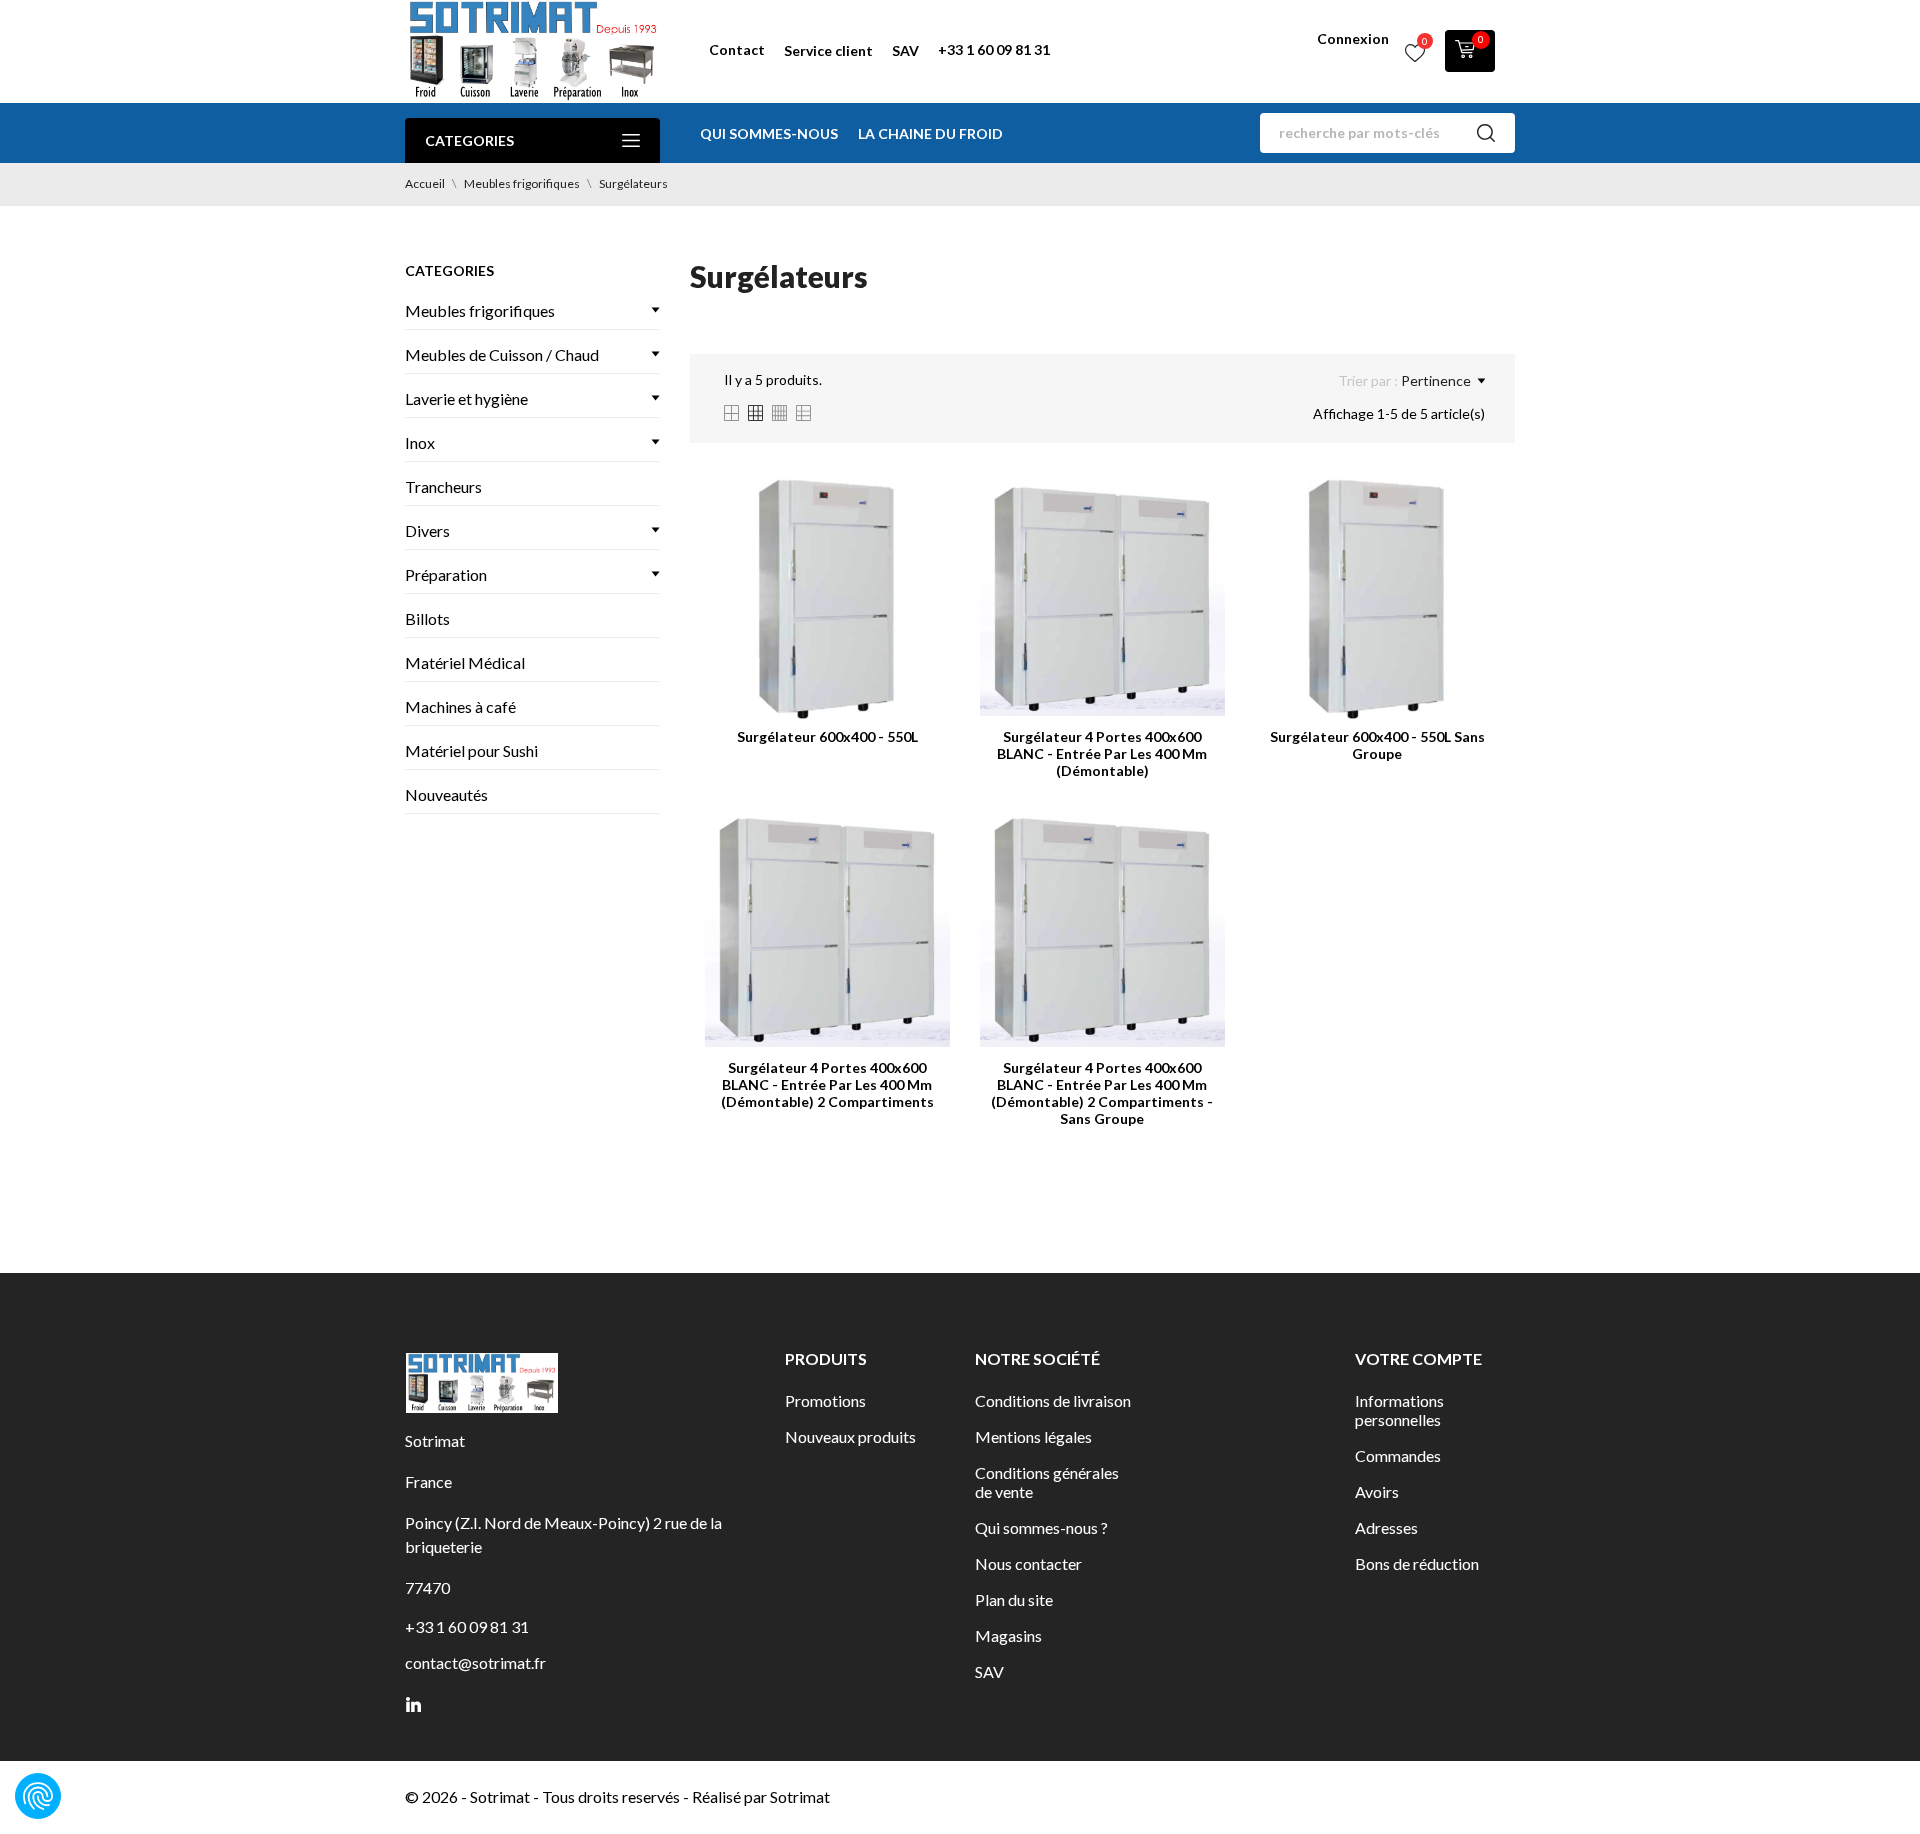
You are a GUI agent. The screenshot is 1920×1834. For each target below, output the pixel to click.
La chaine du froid (930, 133)
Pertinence (1436, 380)
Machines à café (460, 706)
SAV (905, 50)
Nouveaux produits (850, 1436)
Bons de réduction (1417, 1563)
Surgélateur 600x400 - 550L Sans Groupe (1377, 745)
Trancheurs (443, 486)
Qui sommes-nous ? (1041, 1527)
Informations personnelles (1399, 1410)
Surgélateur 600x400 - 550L (827, 736)
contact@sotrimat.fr (475, 1662)
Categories (469, 140)
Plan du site (1014, 1599)
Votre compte (1418, 1358)
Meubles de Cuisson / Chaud (502, 354)
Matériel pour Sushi (471, 750)
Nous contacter (1028, 1563)
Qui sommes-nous (769, 133)
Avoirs (1377, 1491)
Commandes (1398, 1455)
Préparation (446, 574)
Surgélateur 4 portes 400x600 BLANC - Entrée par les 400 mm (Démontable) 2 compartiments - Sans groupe (1102, 1093)
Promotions (825, 1400)
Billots (427, 618)
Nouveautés (446, 794)
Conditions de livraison (1053, 1400)
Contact (737, 49)
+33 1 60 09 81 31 (994, 49)
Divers (427, 530)
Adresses (1386, 1527)
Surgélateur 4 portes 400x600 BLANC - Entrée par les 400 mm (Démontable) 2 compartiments (827, 1084)
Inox (420, 442)
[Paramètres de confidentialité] (38, 1796)
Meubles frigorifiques (480, 310)
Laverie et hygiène (466, 398)
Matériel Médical (465, 662)
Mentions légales (1033, 1436)
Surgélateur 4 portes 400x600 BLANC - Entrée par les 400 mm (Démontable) (1102, 753)
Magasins (1008, 1635)
